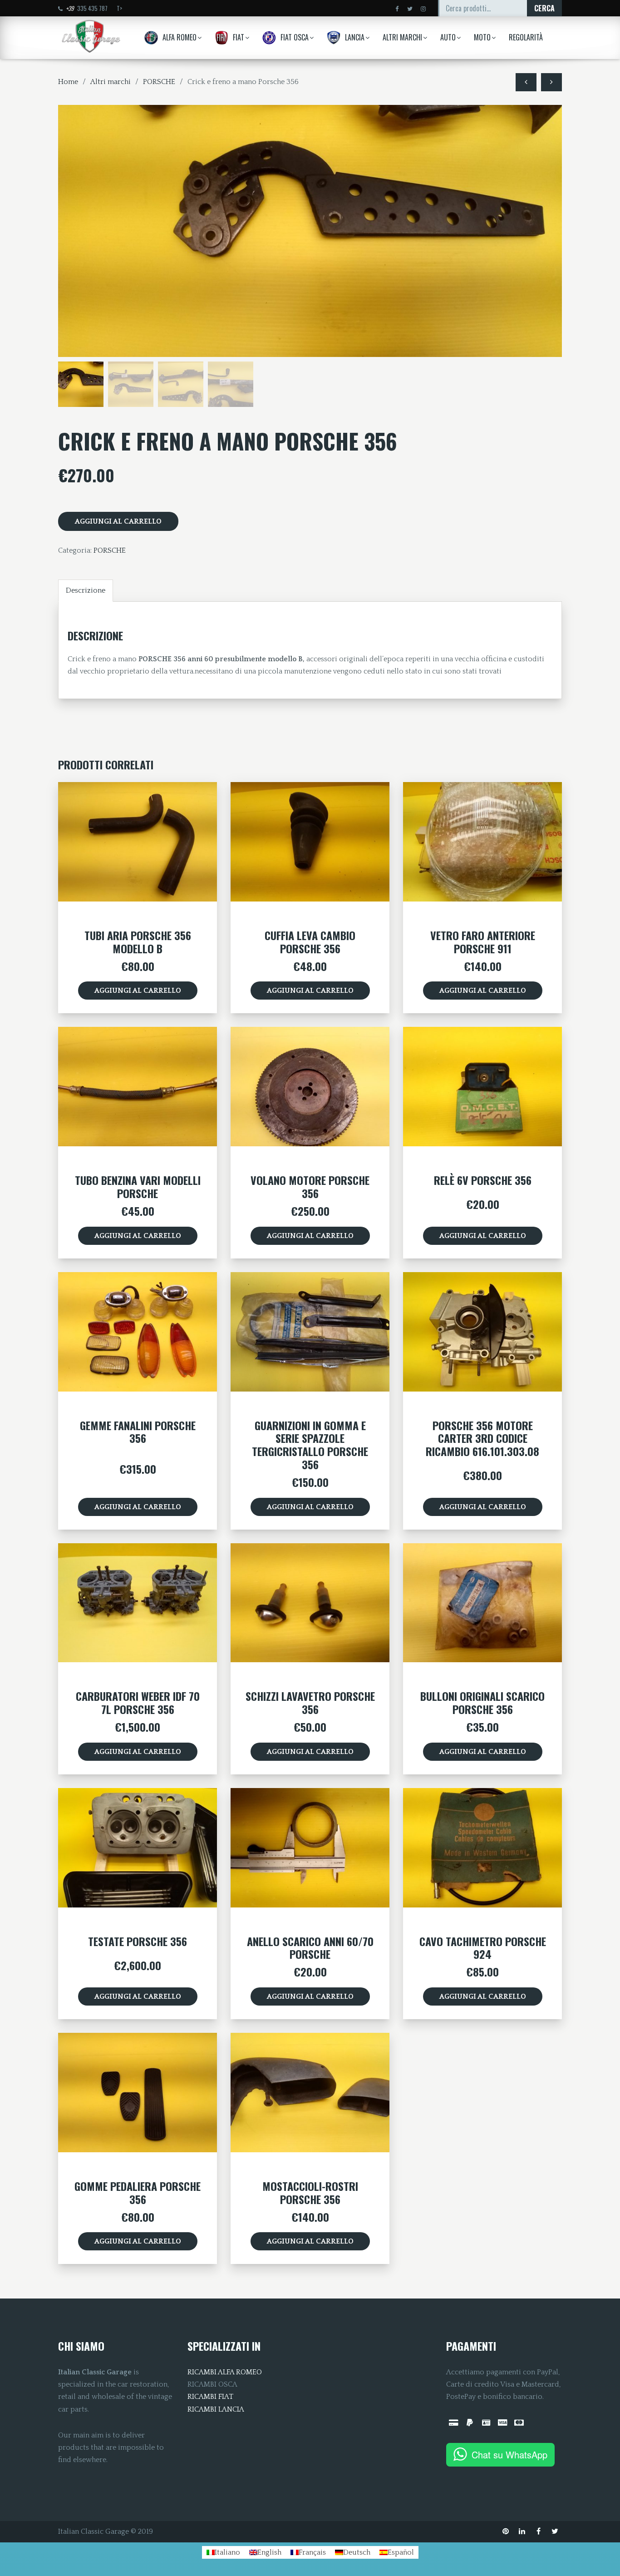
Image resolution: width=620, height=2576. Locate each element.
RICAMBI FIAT (210, 2397)
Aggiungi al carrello (118, 521)
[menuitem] (223, 2552)
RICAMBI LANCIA (216, 2409)
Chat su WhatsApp (509, 2455)
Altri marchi (111, 82)
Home (68, 82)
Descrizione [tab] (86, 590)
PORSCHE (159, 82)
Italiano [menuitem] (227, 2552)
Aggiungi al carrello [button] (138, 991)
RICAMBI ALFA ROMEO (225, 2372)
